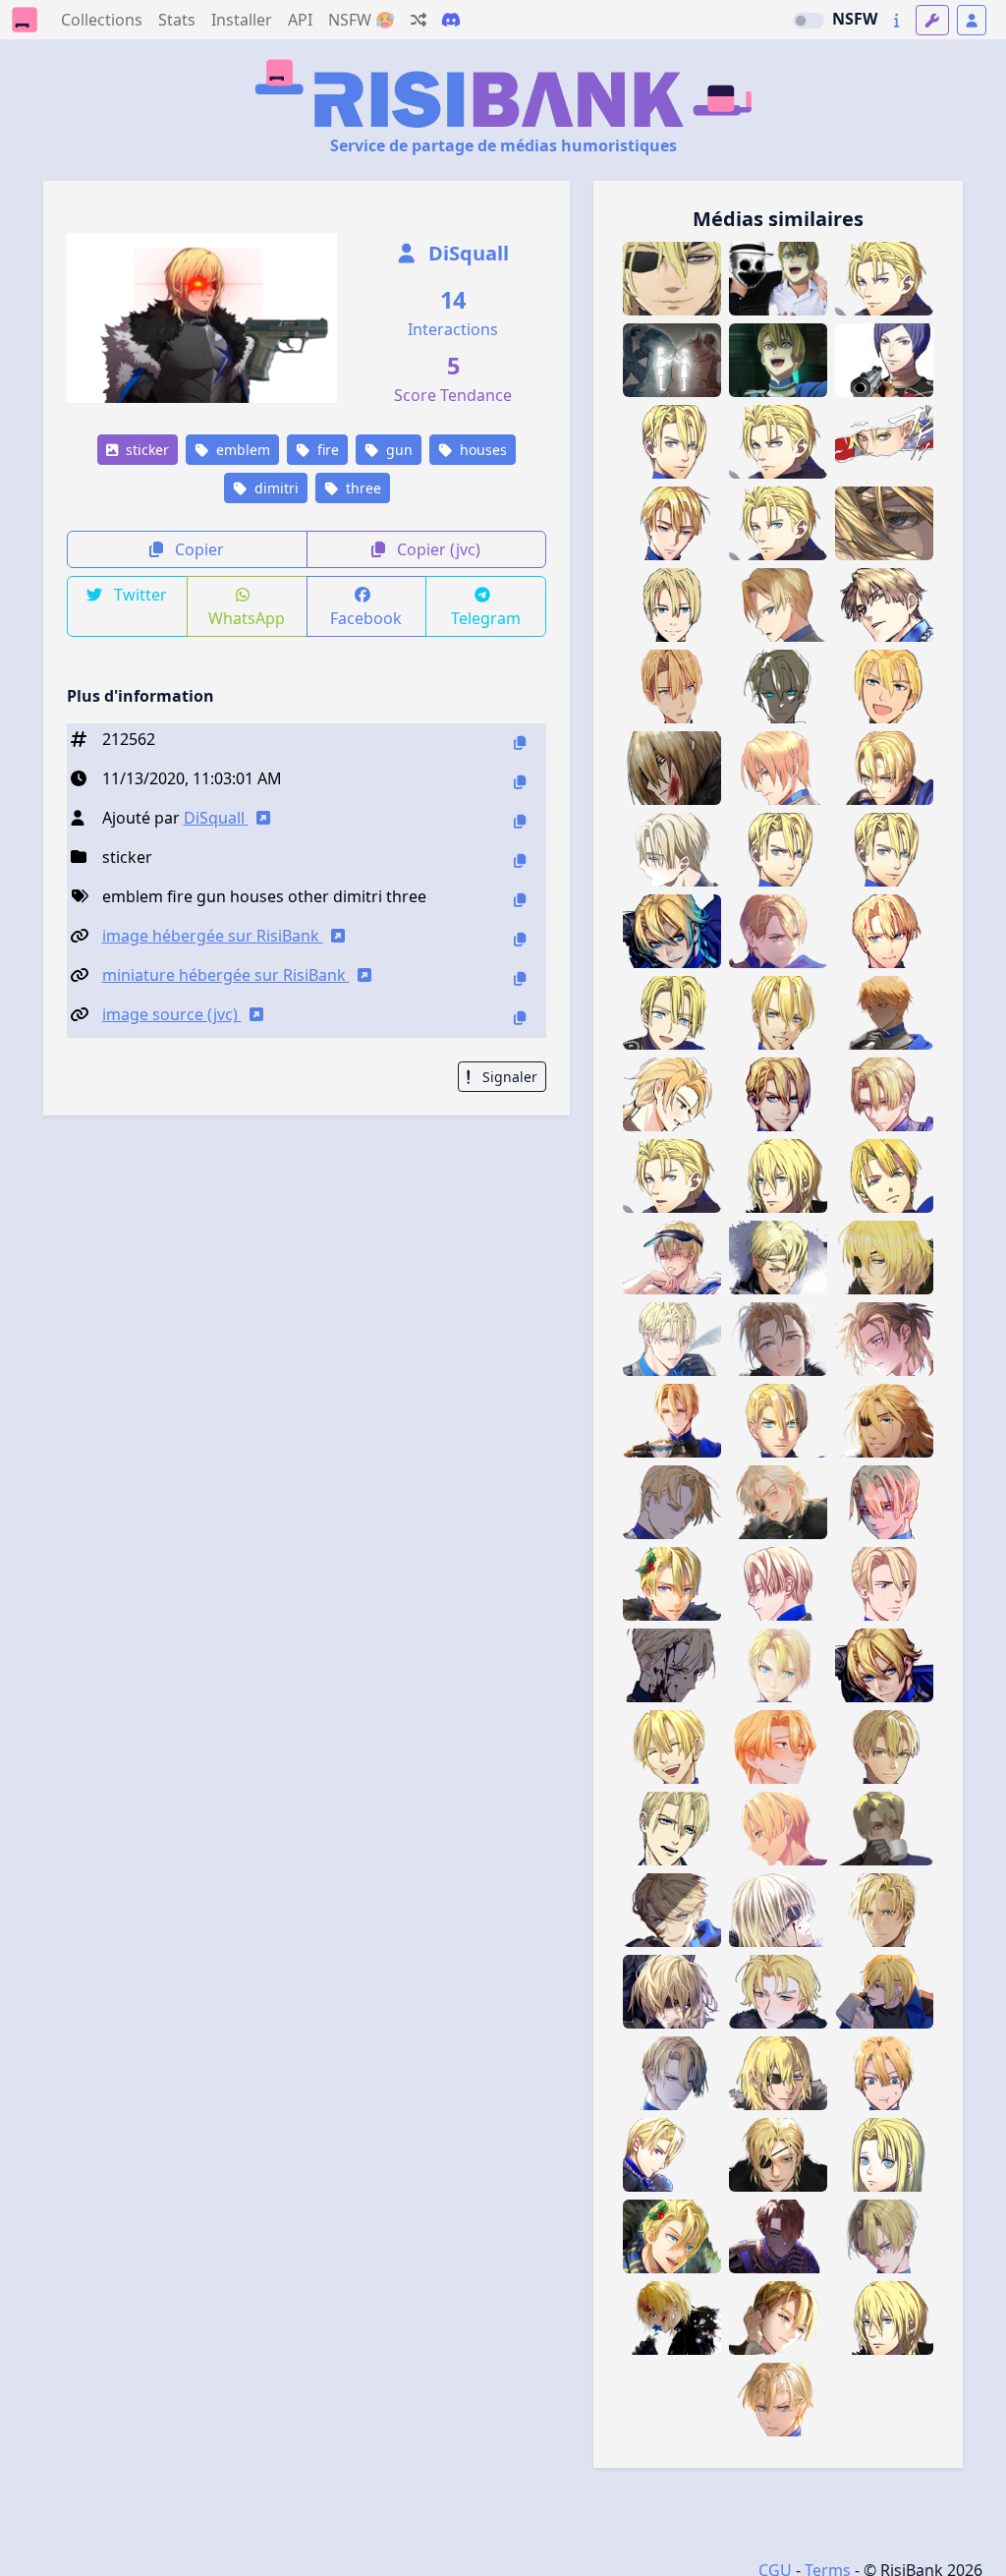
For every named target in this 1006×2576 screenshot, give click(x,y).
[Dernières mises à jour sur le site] (896, 20)
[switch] (809, 21)
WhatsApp (247, 618)
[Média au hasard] (419, 20)
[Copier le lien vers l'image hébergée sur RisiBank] (520, 939)
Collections (102, 20)
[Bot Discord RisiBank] (451, 20)
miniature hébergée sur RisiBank (226, 975)
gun (397, 450)
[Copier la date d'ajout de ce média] (520, 782)
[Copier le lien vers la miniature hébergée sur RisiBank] (520, 978)
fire (326, 450)
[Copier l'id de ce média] (520, 743)
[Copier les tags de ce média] (520, 900)
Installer (242, 20)
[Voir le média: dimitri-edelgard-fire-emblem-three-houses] (672, 360)
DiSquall (466, 253)
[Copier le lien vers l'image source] (520, 1018)
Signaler (508, 1077)
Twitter (139, 595)
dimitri (275, 488)
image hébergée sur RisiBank (213, 936)
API (300, 20)
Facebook (366, 618)
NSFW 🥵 (362, 20)
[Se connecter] (972, 20)
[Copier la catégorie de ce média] (520, 860)
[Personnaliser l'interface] (932, 20)
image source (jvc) (172, 1014)
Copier (197, 549)
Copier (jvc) (437, 549)
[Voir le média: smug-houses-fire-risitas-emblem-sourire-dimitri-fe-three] (672, 279)
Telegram (486, 618)
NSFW (855, 19)
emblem (241, 450)
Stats (177, 20)
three (362, 488)
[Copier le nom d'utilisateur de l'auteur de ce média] (520, 821)
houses (481, 450)
